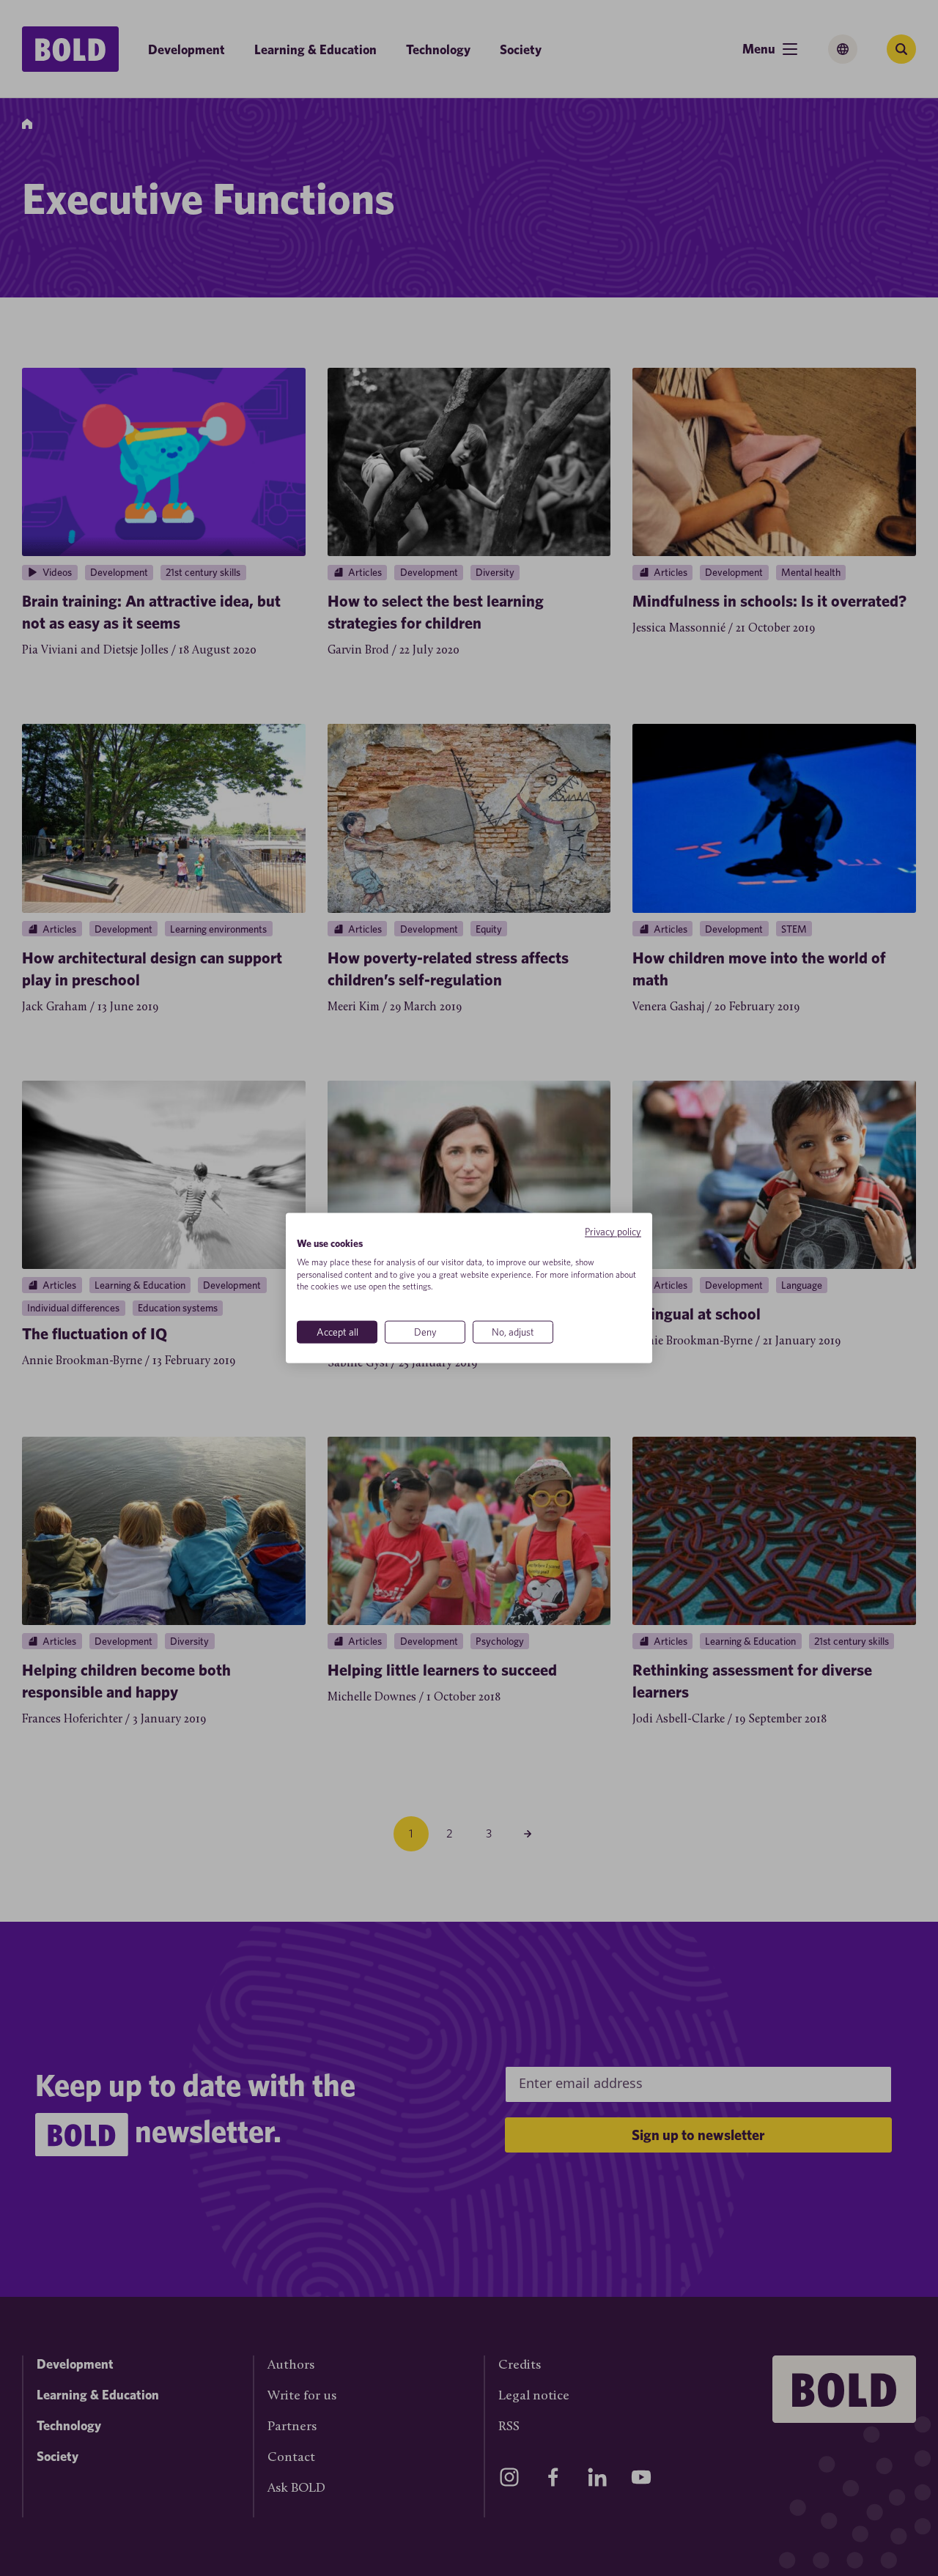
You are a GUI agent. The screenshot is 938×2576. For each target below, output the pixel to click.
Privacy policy (613, 1232)
